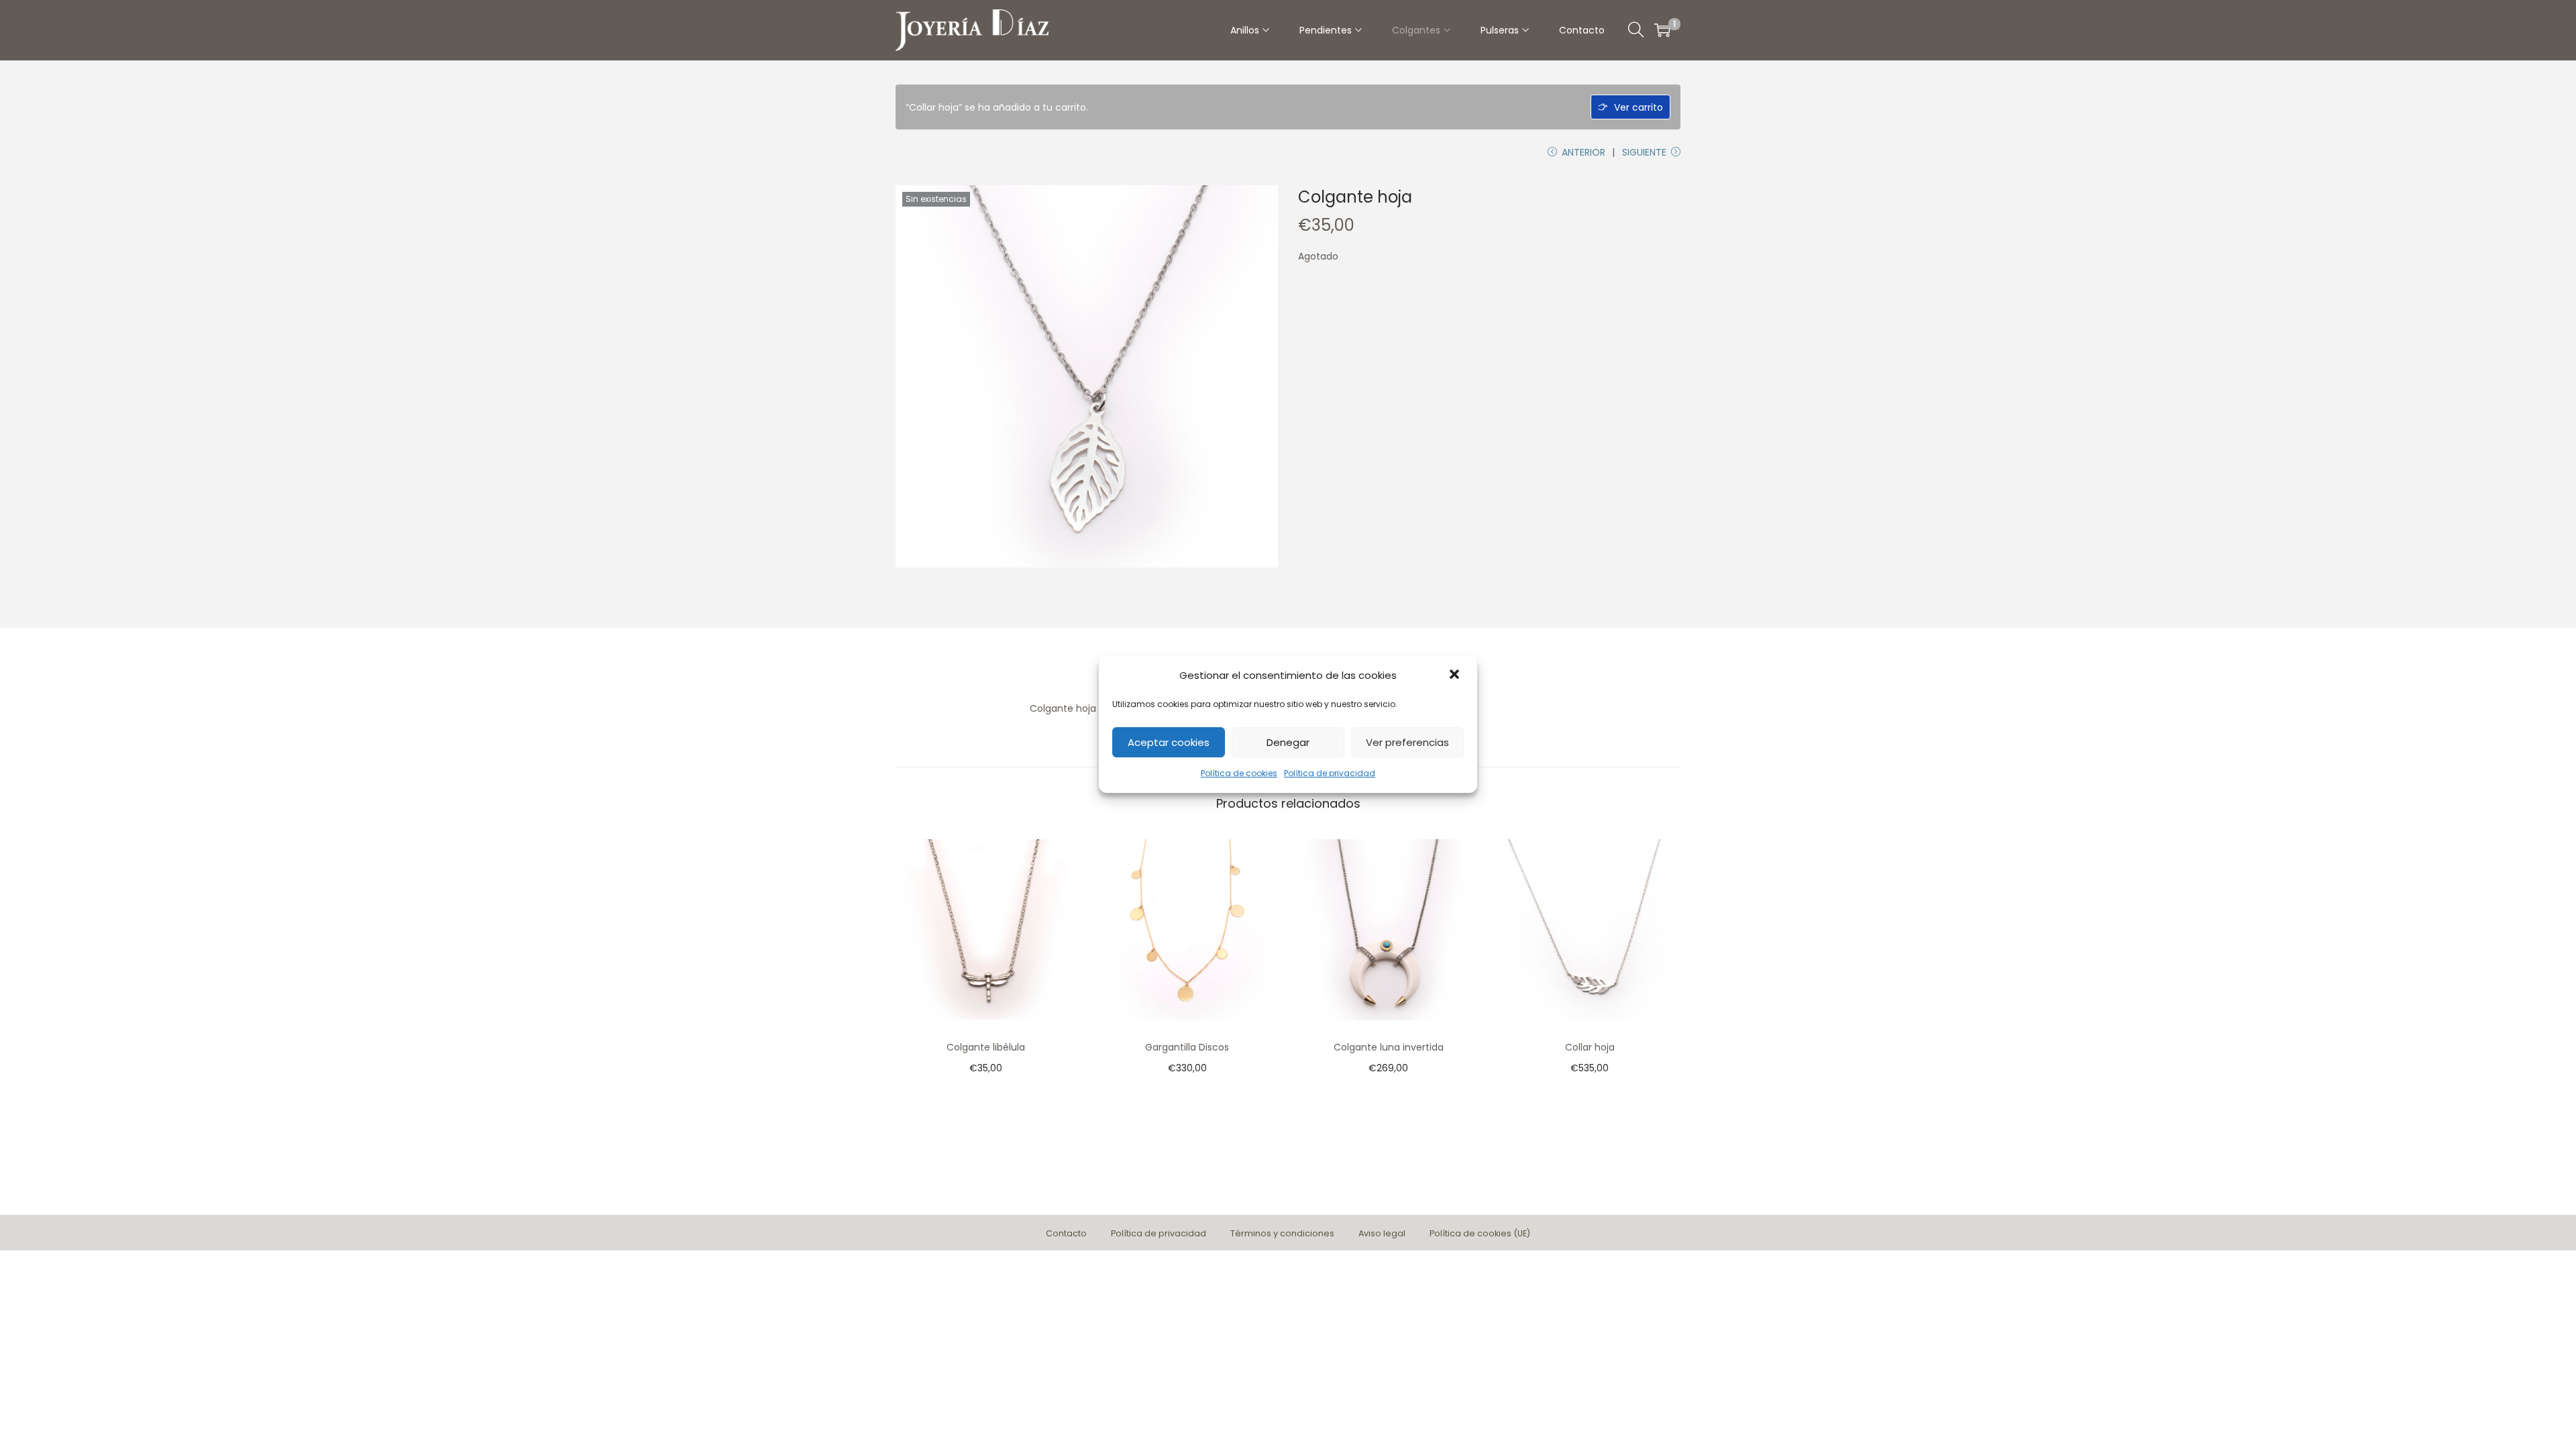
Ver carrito (1639, 107)
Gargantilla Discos (1187, 1047)
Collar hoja (1590, 1047)
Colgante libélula (986, 1047)
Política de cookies (1239, 773)
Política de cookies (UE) (1480, 1233)
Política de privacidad (1330, 773)
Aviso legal (1382, 1233)
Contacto (1066, 1233)
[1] (1662, 30)
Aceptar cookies (1169, 742)
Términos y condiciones (1282, 1233)
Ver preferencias (1407, 742)
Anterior (1584, 152)
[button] (1456, 676)
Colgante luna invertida (1389, 1047)
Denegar (1288, 742)
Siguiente (1644, 152)
